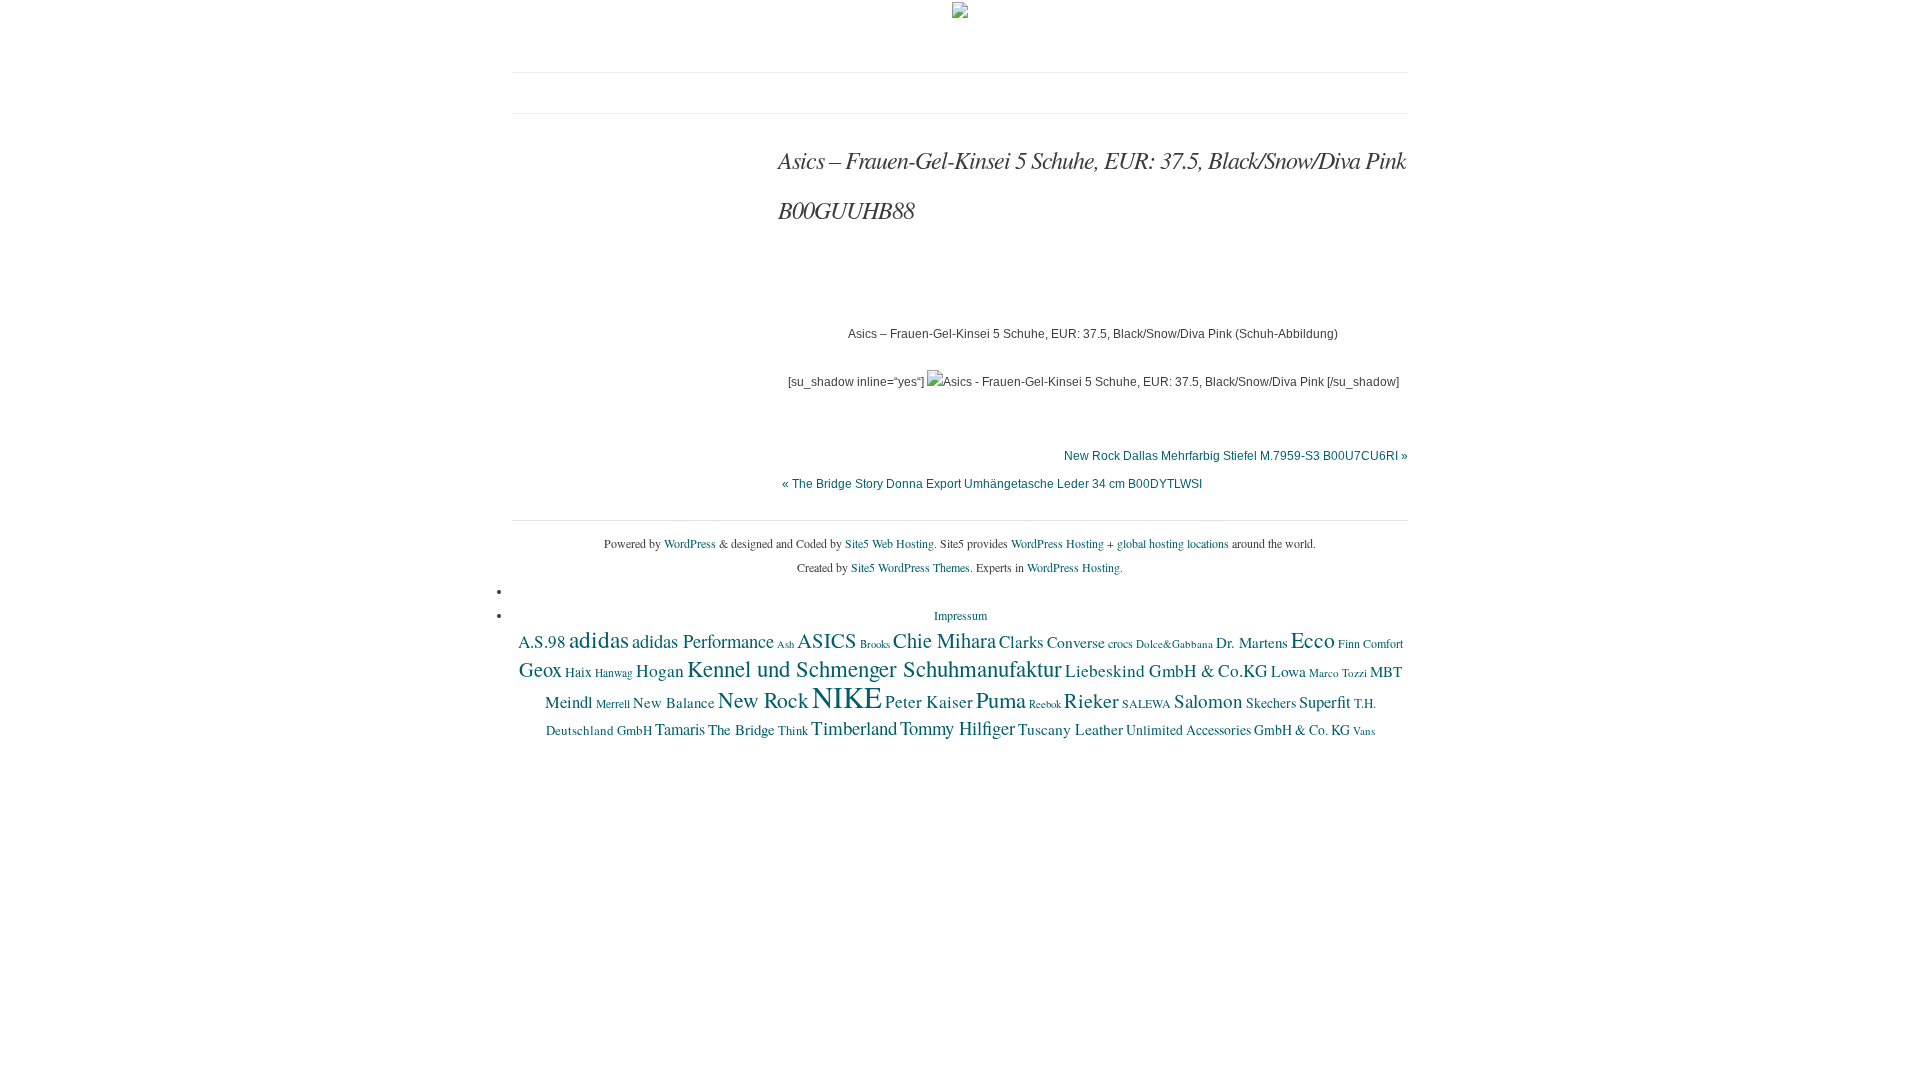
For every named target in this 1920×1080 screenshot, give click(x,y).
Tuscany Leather (1070, 729)
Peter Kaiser (929, 701)
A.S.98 (542, 641)
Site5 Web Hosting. (891, 543)
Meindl (569, 702)
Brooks (875, 644)
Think (793, 730)
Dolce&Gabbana (1174, 643)
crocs (1120, 643)
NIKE (847, 696)
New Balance (674, 702)
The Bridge (741, 729)
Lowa (1288, 671)
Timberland (854, 727)
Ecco (1313, 639)
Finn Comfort (1370, 643)
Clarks (1021, 641)
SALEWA (1146, 703)
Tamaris (680, 728)
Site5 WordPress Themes (910, 567)
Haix (578, 672)
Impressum (960, 615)
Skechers (1271, 702)
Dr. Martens (1252, 642)
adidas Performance (703, 640)
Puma (1001, 699)
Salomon (1208, 700)
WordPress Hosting (1057, 543)
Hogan (660, 670)
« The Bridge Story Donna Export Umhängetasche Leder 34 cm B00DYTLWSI (992, 484)
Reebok (1045, 704)
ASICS (827, 640)
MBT (1386, 671)
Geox (540, 669)
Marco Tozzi (1338, 672)
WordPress (690, 543)
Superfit (1325, 702)
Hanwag (614, 672)
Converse (1076, 642)
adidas (599, 639)
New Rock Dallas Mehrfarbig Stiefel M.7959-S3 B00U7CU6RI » (1236, 456)
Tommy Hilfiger (957, 727)
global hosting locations (1173, 543)
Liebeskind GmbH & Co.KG (1166, 670)
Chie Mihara (944, 640)
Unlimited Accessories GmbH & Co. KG (1238, 729)
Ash (785, 644)
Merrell (613, 703)
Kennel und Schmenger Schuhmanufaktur (874, 668)
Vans (1364, 730)
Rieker (1091, 700)
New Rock (763, 699)
